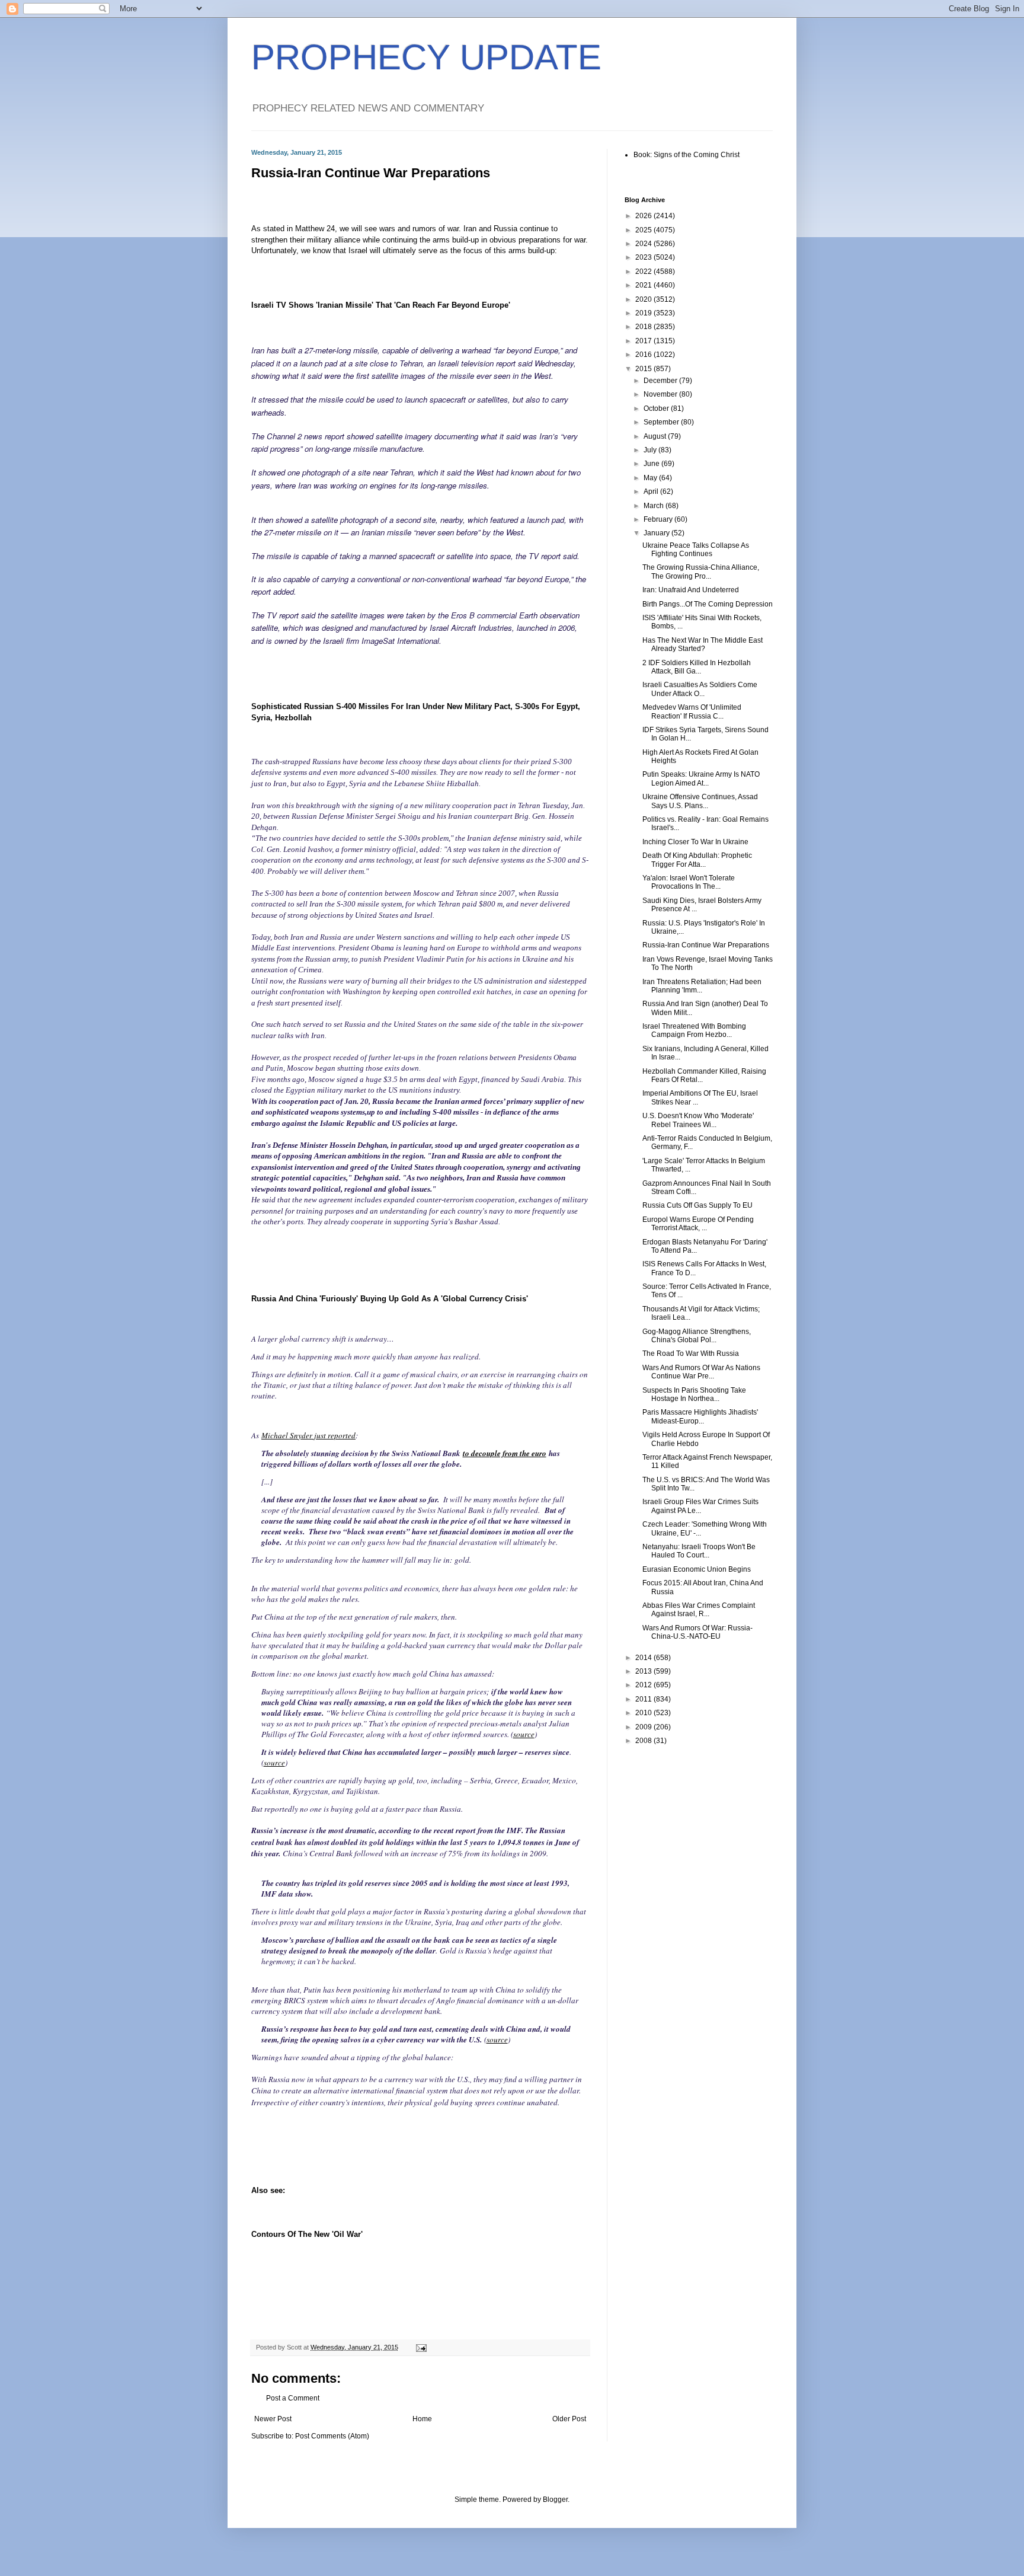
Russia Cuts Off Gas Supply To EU (697, 1205)
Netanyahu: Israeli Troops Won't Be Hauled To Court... (699, 1551)
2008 (644, 1741)
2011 (644, 1699)
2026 (644, 216)
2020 (644, 299)
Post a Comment (293, 2398)
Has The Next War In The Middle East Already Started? (703, 644)
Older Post (569, 2419)
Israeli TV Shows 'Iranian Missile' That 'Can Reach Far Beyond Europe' (381, 305)
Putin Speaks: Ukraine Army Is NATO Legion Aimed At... (701, 778)
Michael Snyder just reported (308, 1435)
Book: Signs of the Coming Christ (687, 155)
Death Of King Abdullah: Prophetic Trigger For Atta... (697, 860)
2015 (644, 369)
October (657, 408)
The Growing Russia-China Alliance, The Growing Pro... (701, 572)
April (652, 491)
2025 (644, 230)
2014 (644, 1658)
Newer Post (273, 2419)
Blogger (555, 2500)
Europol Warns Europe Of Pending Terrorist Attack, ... (698, 1224)
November (661, 394)
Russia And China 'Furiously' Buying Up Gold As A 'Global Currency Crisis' (390, 1299)
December (661, 381)
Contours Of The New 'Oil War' (307, 2234)
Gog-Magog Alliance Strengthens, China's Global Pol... (697, 1336)
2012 (644, 1685)
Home (422, 2419)
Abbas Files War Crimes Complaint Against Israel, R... (699, 1610)
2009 (644, 1727)
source (524, 1734)
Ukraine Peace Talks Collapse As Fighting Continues (696, 550)
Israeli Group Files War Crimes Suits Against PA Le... (700, 1506)
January (657, 533)
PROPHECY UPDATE (426, 57)
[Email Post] (421, 2347)
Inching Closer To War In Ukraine (695, 842)
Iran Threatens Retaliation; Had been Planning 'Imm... (702, 986)
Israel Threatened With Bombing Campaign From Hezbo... (694, 1030)
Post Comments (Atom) (332, 2436)
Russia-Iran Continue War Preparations (706, 945)
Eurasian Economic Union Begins (697, 1569)
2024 (644, 244)
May (651, 478)
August (656, 436)
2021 (644, 285)
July (651, 450)
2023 (644, 257)
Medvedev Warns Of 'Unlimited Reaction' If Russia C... (692, 711)
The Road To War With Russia (691, 1354)
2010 (644, 1713)
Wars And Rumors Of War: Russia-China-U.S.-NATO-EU (697, 1632)
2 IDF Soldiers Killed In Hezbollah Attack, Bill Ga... (697, 667)
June (652, 464)
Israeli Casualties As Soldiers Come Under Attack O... (700, 689)
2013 (644, 1671)
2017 (644, 341)
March (655, 506)
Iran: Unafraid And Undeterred (691, 590)
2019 (644, 313)
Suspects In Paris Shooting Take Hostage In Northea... (694, 1394)
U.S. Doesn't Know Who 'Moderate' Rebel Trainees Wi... (698, 1120)
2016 (644, 355)
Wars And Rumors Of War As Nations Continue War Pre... (701, 1372)
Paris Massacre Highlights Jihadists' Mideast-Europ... (700, 1416)
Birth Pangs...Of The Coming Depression (708, 604)
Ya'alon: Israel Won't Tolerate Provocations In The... (689, 882)
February (659, 519)
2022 (644, 272)
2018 (644, 327)
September (662, 422)
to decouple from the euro (505, 1453)
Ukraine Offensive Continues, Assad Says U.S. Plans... (700, 801)
